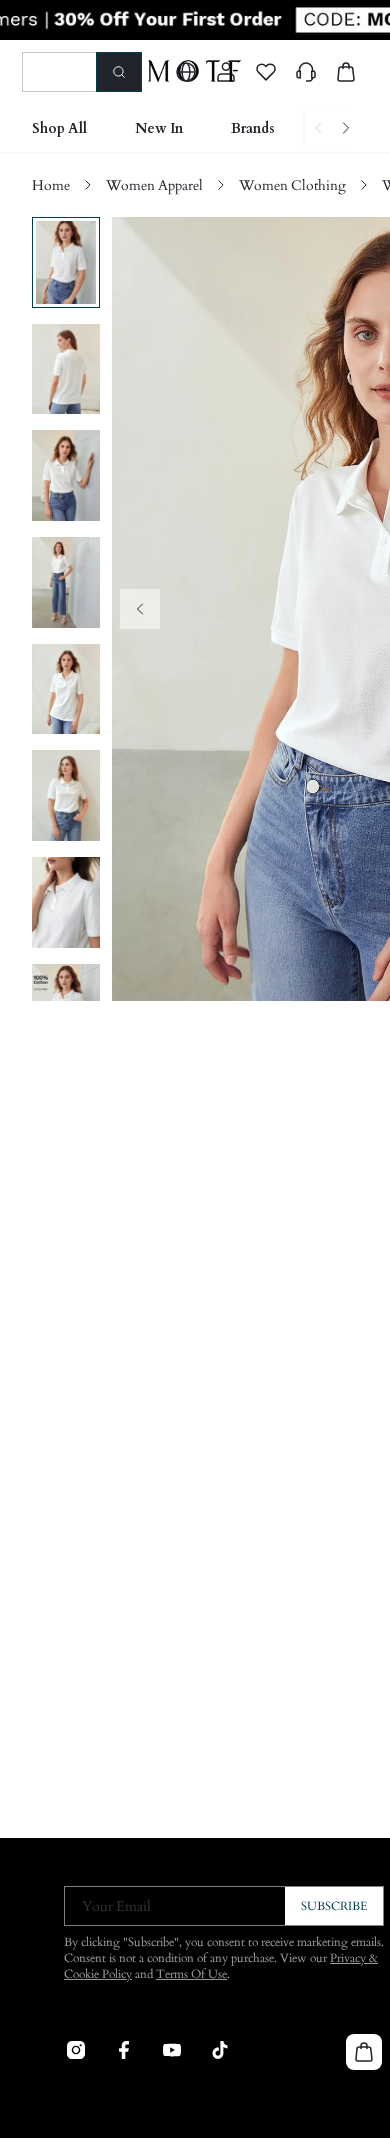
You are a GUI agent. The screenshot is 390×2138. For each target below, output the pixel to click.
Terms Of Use (191, 1974)
